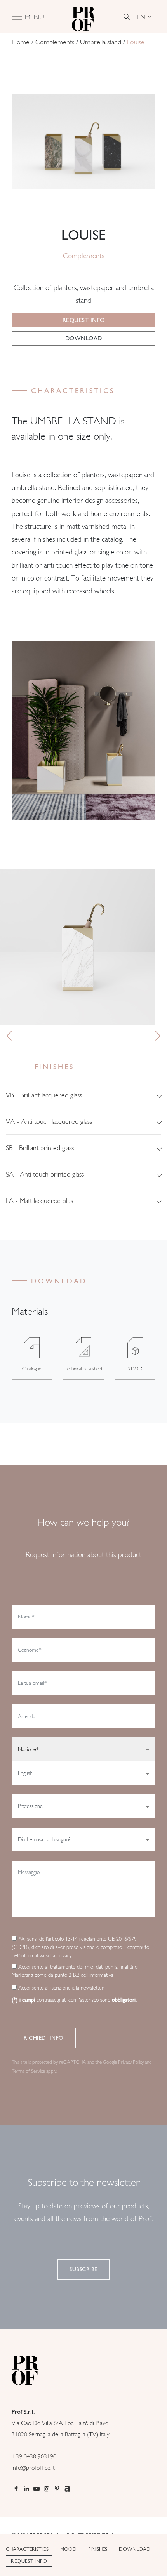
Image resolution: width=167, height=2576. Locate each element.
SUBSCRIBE (83, 2269)
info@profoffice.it (33, 2467)
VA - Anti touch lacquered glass (49, 1121)
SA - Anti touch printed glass (45, 1174)
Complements (55, 42)
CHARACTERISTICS (27, 2549)
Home (21, 42)
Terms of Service (28, 2071)
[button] (9, 1036)
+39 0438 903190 (34, 2456)
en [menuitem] (141, 17)
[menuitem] (144, 17)
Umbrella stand (101, 42)
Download (84, 338)
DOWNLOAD (135, 2549)
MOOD (68, 2549)
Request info (84, 320)
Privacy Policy (131, 2062)
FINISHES (98, 2549)
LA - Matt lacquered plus (39, 1200)
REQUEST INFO (29, 2561)
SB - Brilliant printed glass (40, 1148)
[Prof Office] (83, 17)
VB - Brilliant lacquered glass (44, 1095)
